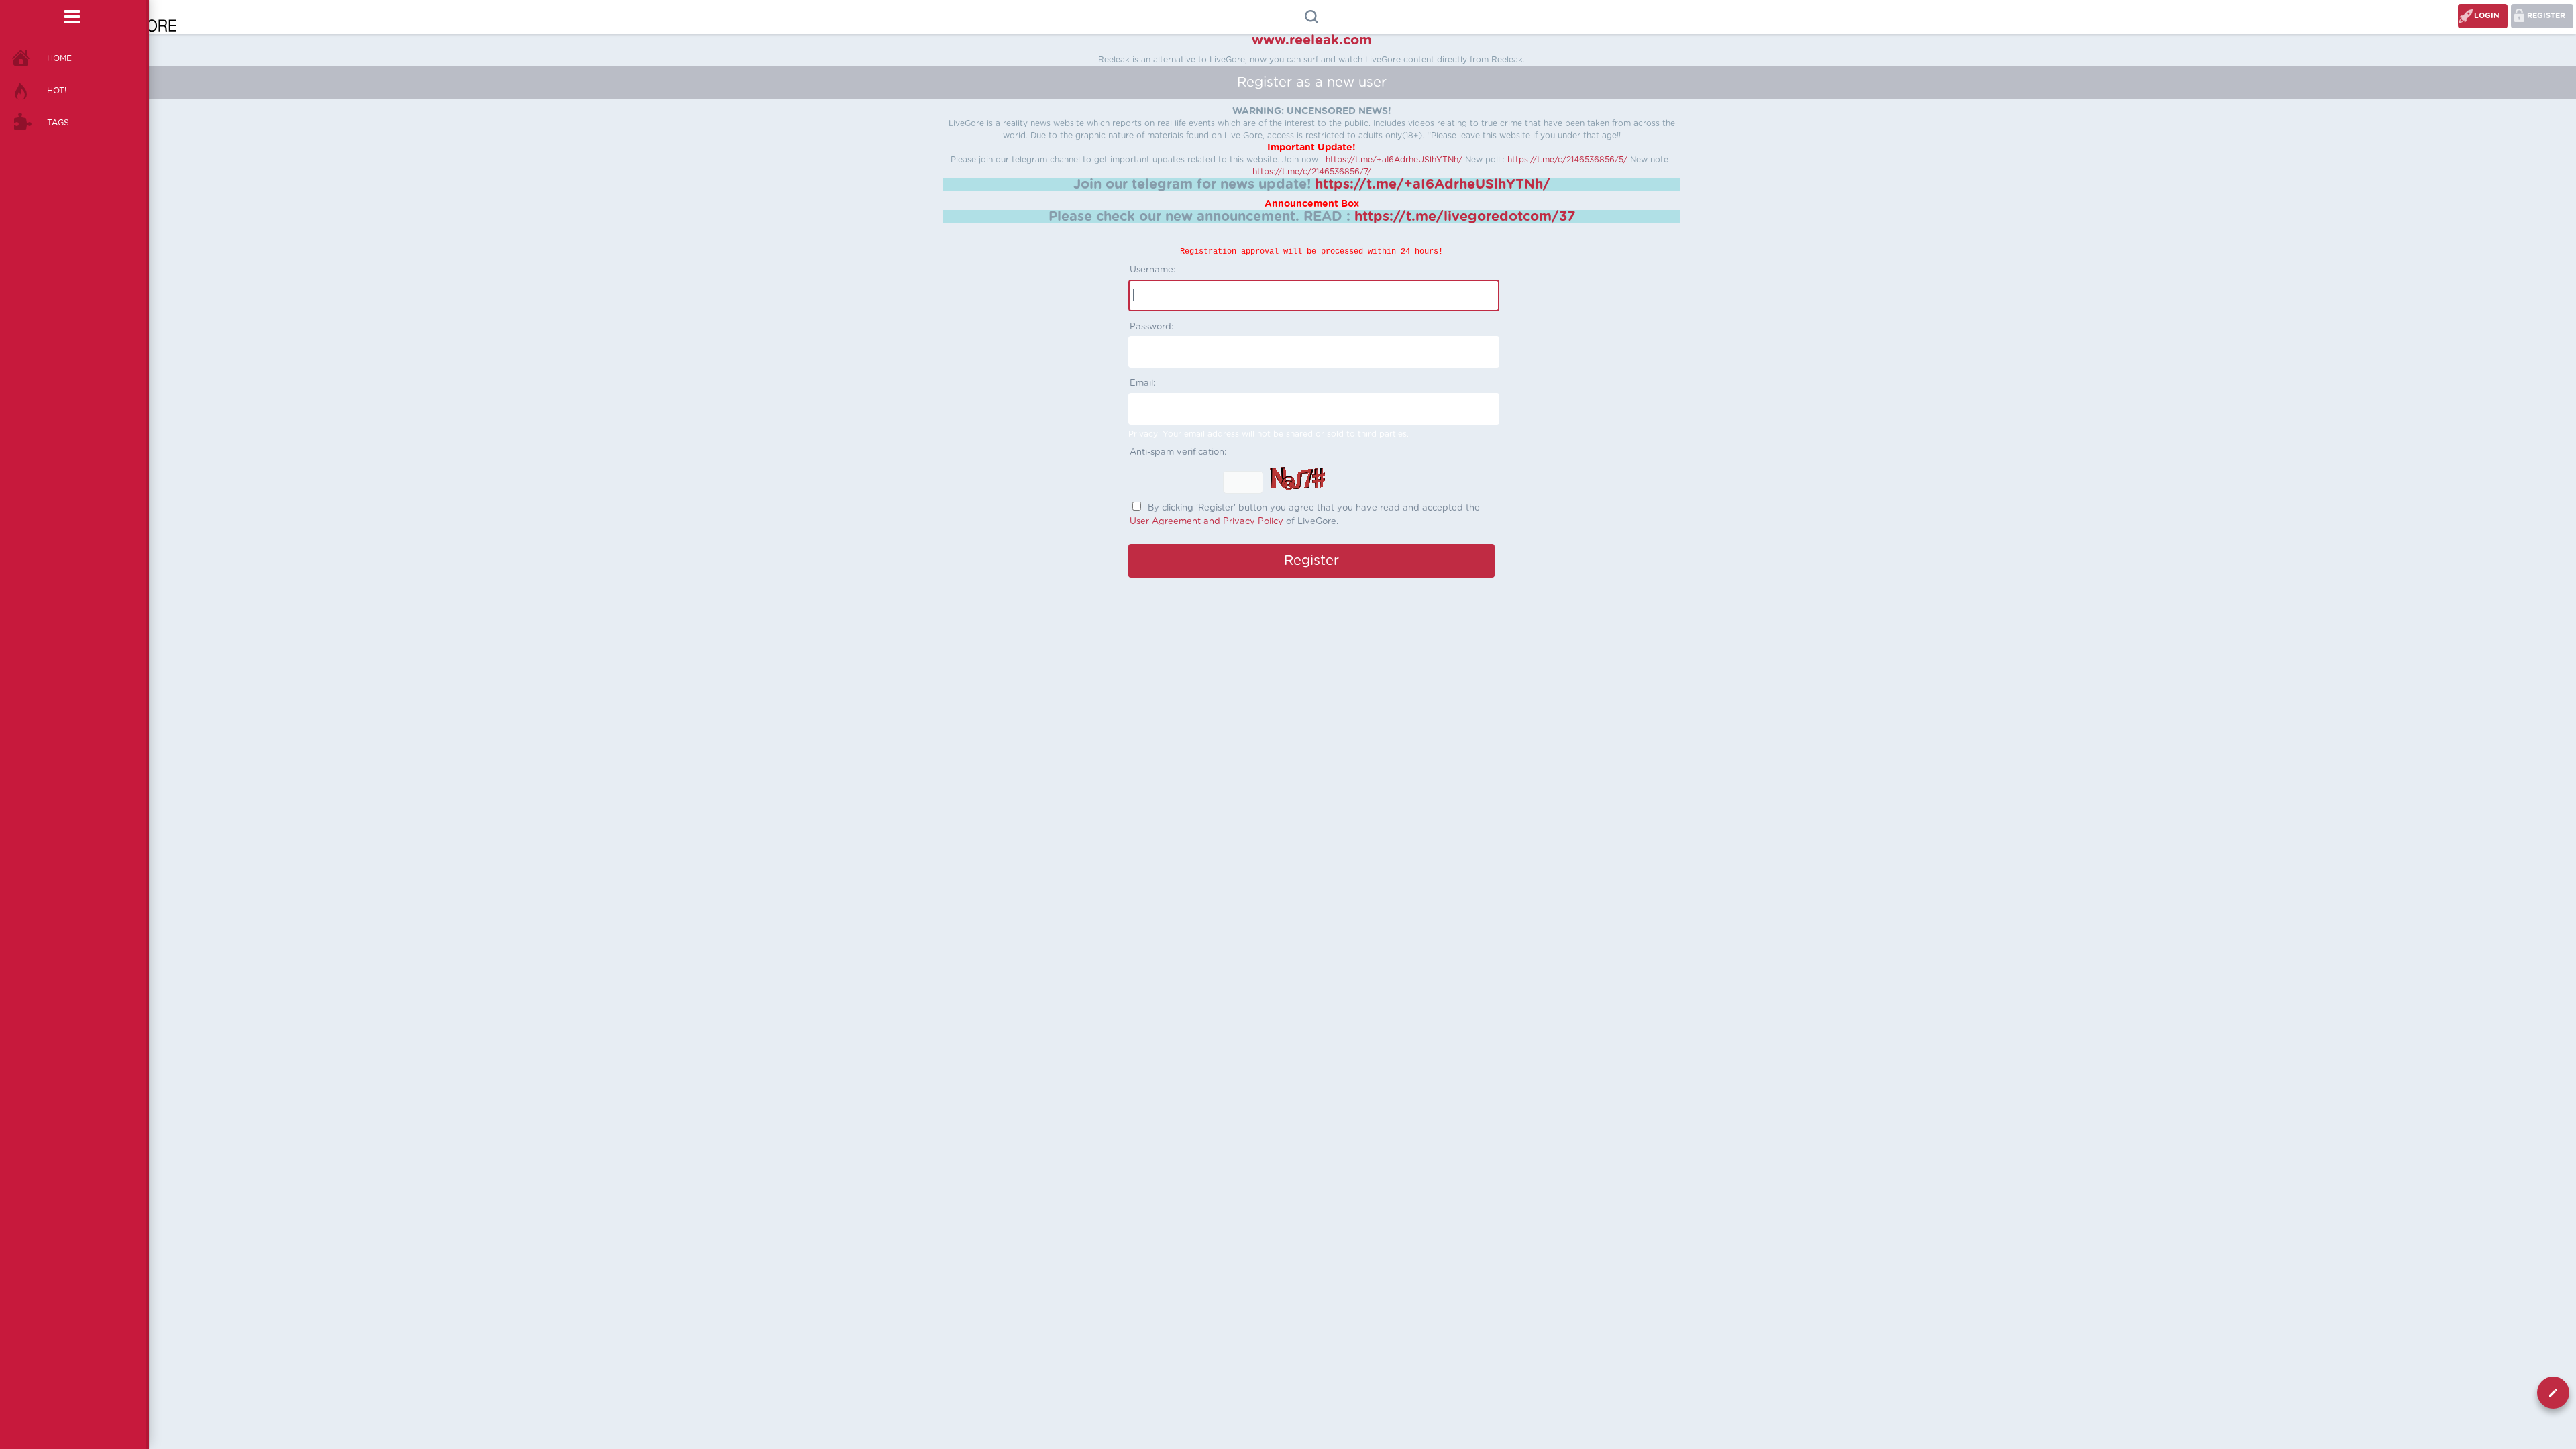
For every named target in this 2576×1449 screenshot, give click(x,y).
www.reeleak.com (1312, 40)
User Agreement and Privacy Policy (1206, 522)
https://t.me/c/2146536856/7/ (1312, 172)
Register (2546, 16)
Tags (58, 123)
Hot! (57, 91)
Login (2487, 16)
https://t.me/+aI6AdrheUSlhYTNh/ (1394, 160)
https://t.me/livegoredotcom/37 (1465, 217)
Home (59, 58)
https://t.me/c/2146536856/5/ (1567, 160)
